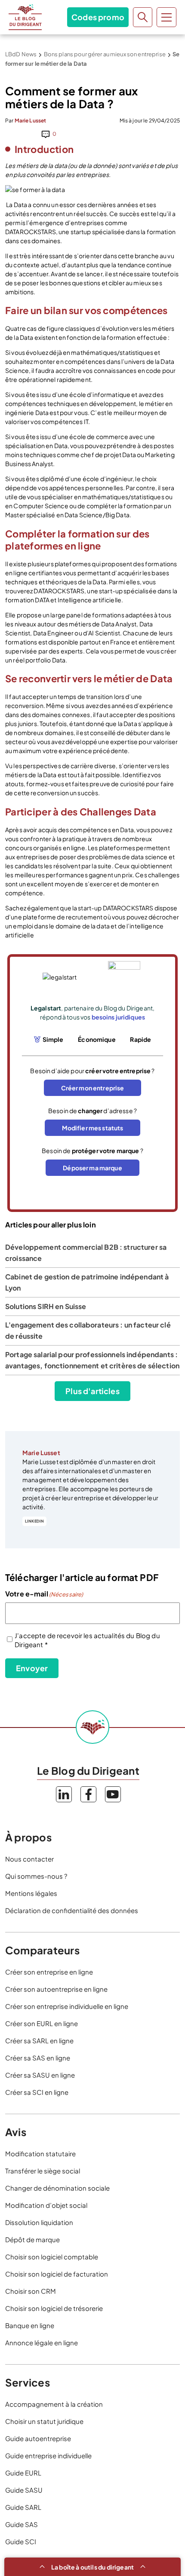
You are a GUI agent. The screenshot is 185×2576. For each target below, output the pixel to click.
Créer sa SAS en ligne (38, 2058)
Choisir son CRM (31, 2291)
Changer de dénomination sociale (57, 2188)
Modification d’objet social (46, 2205)
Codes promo (98, 17)
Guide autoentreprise (38, 2438)
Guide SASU (24, 2490)
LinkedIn (34, 1521)
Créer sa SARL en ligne (39, 2040)
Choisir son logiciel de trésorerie (54, 2308)
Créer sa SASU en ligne (40, 2075)
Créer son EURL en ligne (42, 2023)
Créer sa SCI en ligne (37, 2092)
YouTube (113, 1794)
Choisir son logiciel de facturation (57, 2274)
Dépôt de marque (32, 2239)
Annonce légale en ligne (42, 2343)
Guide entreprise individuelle (48, 2455)
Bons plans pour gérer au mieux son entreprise (105, 54)
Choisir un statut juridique (44, 2421)
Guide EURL (23, 2473)
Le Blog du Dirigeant (25, 17)
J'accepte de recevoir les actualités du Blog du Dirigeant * (87, 1640)
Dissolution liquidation (39, 2222)
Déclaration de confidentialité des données (72, 1910)
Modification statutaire (40, 2153)
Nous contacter (29, 1859)
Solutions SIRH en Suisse (46, 1306)
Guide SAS (22, 2524)
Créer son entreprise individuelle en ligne (67, 2006)
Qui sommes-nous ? (36, 1876)
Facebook (88, 1794)
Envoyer (32, 1668)
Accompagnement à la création (54, 2404)
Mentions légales (31, 1893)
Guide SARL (23, 2507)
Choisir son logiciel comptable (52, 2257)
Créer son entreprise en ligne (49, 1972)
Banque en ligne (30, 2325)
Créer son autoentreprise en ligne (56, 1989)
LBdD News (21, 54)
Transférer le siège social (43, 2171)
